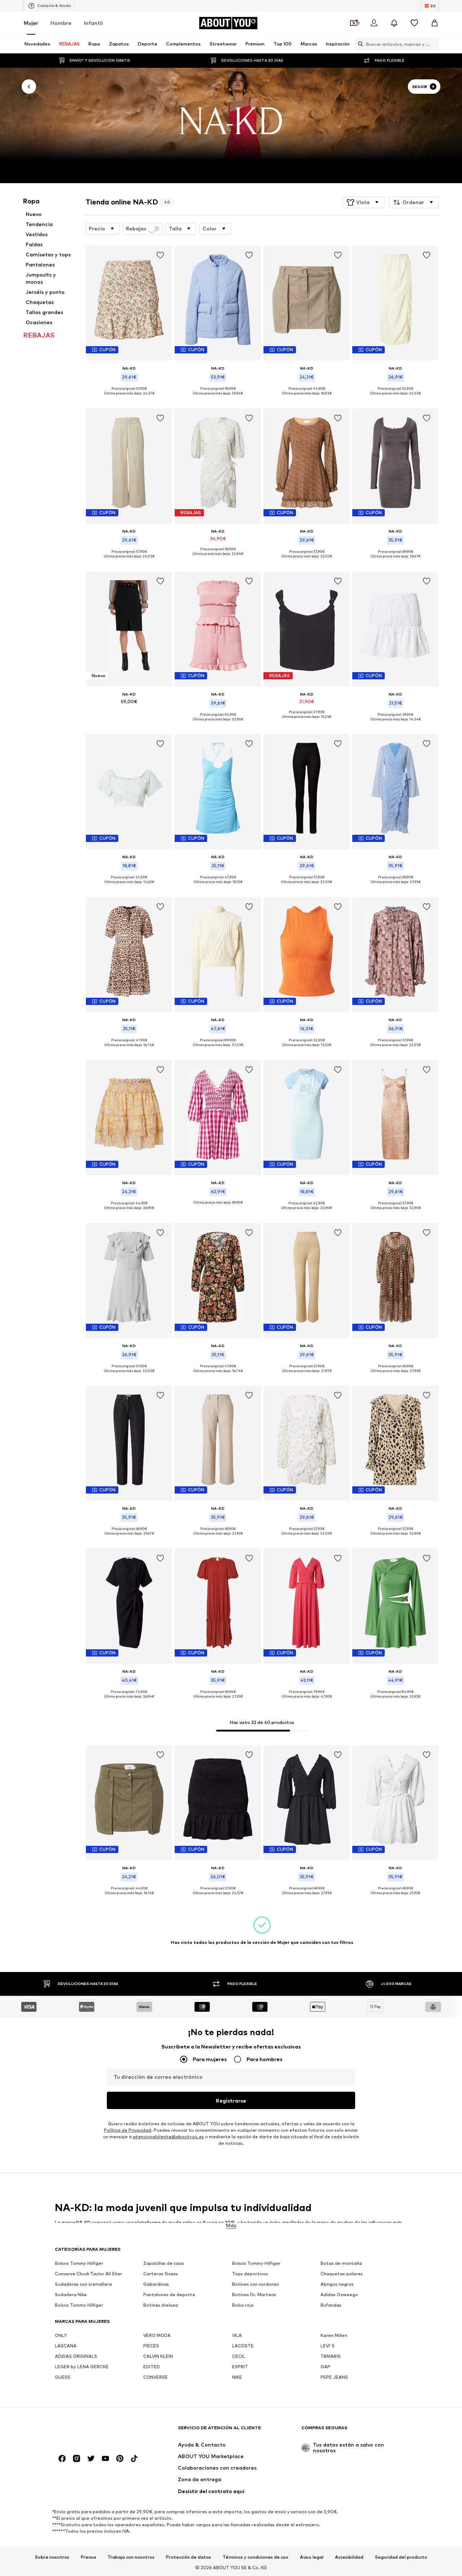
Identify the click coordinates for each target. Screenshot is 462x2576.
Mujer (31, 23)
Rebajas (136, 229)
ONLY (61, 2336)
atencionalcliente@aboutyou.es (168, 2137)
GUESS (63, 2377)
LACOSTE (243, 2346)
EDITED (152, 2367)
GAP (325, 2367)
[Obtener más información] (129, 399)
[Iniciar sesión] (374, 23)
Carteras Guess (161, 2274)
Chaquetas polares (342, 2274)
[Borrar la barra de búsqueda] (433, 44)
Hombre (61, 23)
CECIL (239, 2357)
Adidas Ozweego (339, 2295)
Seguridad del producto (401, 2557)
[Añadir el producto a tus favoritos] (160, 255)
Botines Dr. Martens (254, 2295)
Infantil (93, 23)
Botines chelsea (161, 2305)
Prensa (88, 2557)
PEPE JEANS (334, 2377)
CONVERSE (156, 2377)
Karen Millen (334, 2336)
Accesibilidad (349, 2557)
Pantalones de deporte (169, 2295)
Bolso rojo (243, 2305)
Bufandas (331, 2305)
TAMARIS (331, 2357)
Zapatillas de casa (164, 2264)
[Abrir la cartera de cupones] (354, 23)
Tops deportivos (250, 2274)
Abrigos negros (337, 2284)
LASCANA (66, 2346)
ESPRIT (240, 2367)
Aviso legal (312, 2557)
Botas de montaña (341, 2264)
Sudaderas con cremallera (83, 2284)
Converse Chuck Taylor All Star (88, 2274)
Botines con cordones (256, 2284)
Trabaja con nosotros (131, 2557)
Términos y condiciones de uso (256, 2557)
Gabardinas (156, 2284)
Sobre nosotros (52, 2557)
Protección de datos (189, 2557)
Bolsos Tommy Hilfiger (79, 2264)
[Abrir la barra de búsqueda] (359, 44)
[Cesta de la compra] (435, 23)
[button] (364, 202)
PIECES (151, 2346)
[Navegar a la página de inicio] (94, 2431)
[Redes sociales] (62, 2459)
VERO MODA (157, 2336)
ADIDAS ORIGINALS (76, 2357)
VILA (237, 2336)
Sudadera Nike (71, 2295)
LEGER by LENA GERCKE (82, 2367)
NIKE (237, 2377)
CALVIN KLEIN (158, 2357)
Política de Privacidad (128, 2130)
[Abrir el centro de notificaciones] (394, 23)
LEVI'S (328, 2346)
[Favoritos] (414, 23)
